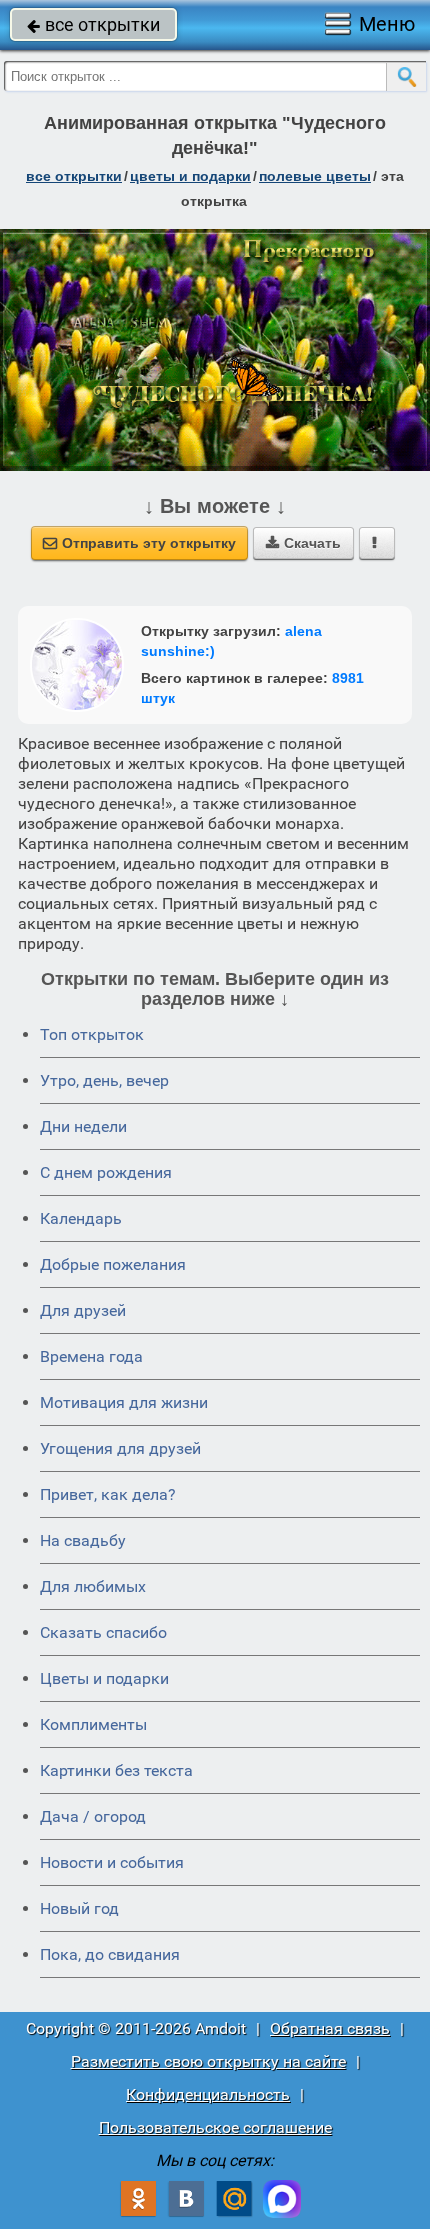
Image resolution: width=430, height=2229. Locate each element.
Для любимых (93, 1586)
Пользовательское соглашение (215, 2127)
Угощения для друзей (120, 1448)
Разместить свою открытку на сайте (208, 2061)
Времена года (91, 1356)
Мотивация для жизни (124, 1402)
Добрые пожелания (113, 1264)
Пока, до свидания (110, 1954)
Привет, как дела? (108, 1494)
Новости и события (112, 1862)
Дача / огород (93, 1816)
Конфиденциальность (208, 2094)
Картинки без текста (116, 1770)
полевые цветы (315, 176)
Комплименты (93, 1724)
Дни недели (83, 1126)
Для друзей (83, 1310)
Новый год (79, 1908)
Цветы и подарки (104, 1678)
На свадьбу (83, 1540)
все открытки (93, 24)
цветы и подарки (190, 176)
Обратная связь (330, 2028)
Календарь (81, 1218)
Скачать (303, 543)
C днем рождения (106, 1172)
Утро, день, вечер (104, 1080)
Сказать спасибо (103, 1632)
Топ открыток (92, 1034)
